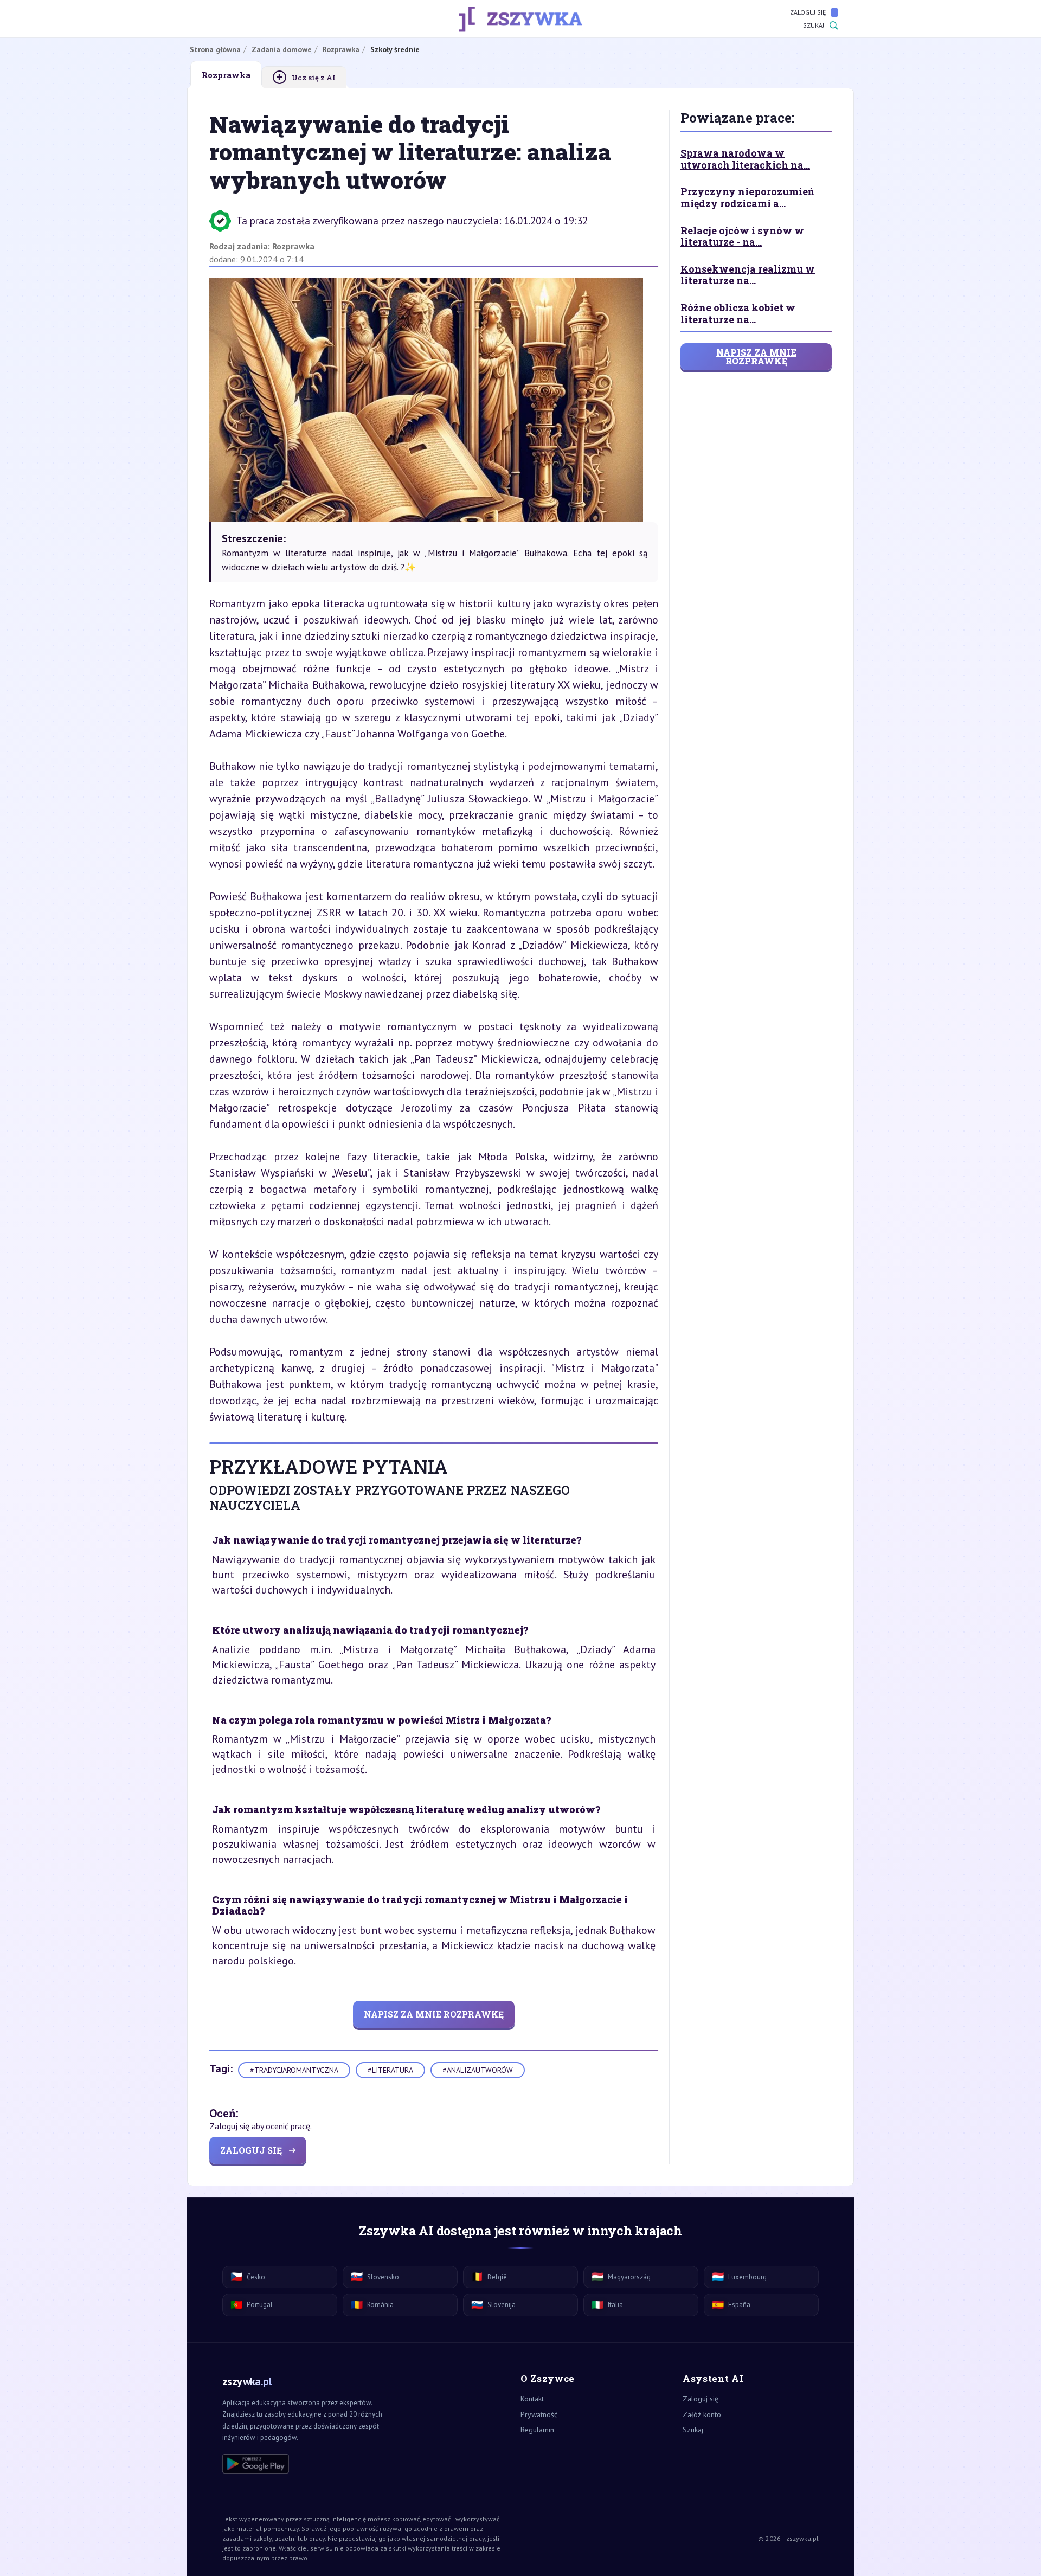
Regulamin (537, 2430)
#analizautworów (478, 2070)
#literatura (390, 2070)
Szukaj (814, 25)
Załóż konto (702, 2414)
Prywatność (539, 2414)
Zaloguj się (808, 12)
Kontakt (532, 2399)
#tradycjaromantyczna (294, 2070)
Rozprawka (293, 246)
